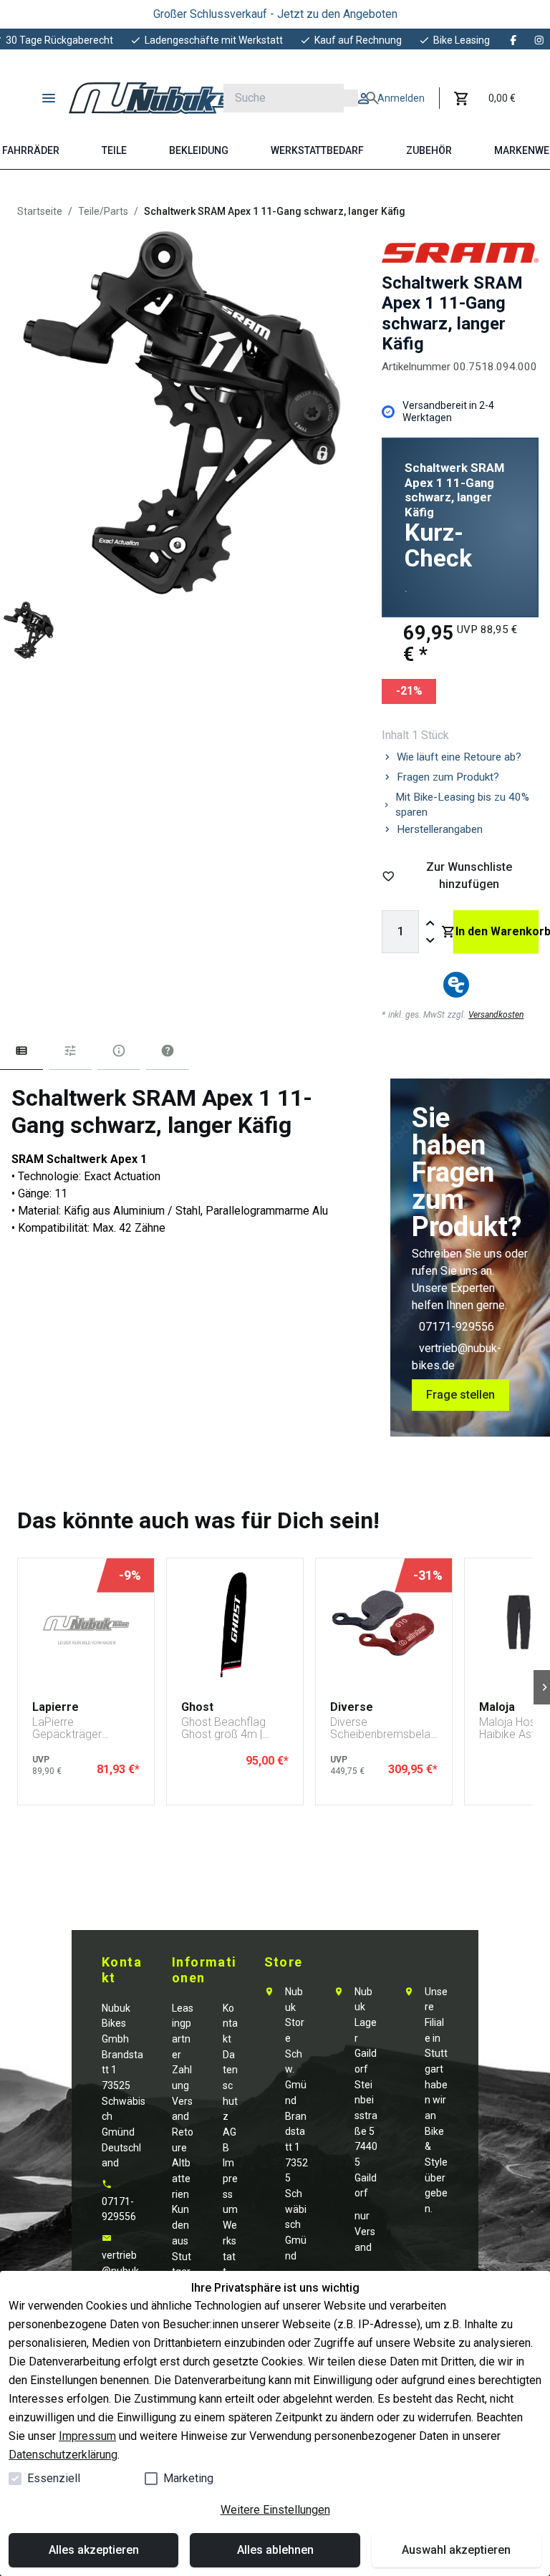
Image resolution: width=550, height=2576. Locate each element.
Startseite (40, 211)
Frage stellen (460, 1395)
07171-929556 (457, 1327)
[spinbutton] (400, 932)
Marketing (188, 2478)
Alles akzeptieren (94, 2550)
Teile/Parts (103, 211)
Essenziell (54, 2478)
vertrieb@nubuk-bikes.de (122, 2271)
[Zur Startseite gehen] (161, 98)
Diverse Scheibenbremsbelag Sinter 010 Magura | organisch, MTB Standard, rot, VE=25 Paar (383, 1728)
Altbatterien (181, 2178)
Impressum (87, 2436)
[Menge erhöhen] (430, 923)
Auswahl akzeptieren (456, 2550)
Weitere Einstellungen (275, 2510)
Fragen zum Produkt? (448, 777)
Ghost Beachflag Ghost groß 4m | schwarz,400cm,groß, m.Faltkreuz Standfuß (235, 1728)
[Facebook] (513, 40)
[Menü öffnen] (49, 98)
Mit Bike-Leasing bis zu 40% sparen (462, 805)
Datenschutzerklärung (63, 2455)
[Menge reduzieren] (430, 940)
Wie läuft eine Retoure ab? (459, 757)
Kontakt (230, 2023)
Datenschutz (230, 2086)
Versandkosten (496, 1015)
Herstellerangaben (440, 829)
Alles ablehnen (275, 2550)
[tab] (21, 1054)
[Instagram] (539, 40)
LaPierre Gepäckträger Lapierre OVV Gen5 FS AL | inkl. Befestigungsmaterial (85, 1728)
